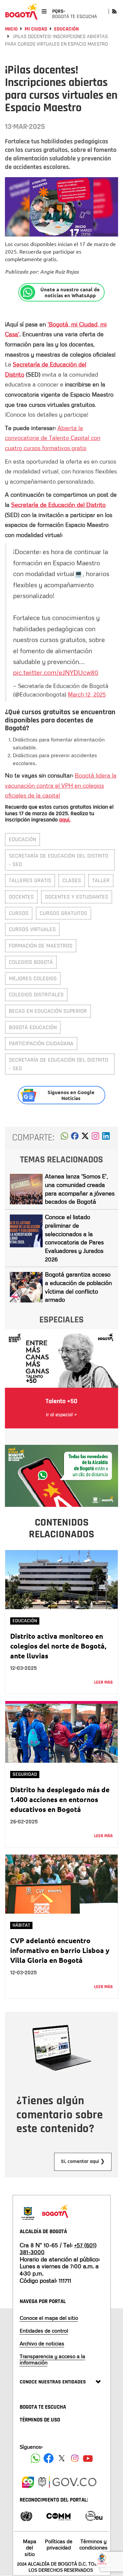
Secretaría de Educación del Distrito (58, 505)
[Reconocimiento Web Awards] (94, 2515)
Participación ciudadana (41, 1043)
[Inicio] (21, 11)
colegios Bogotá (31, 962)
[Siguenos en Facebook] (35, 2458)
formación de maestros (41, 946)
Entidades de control (44, 2331)
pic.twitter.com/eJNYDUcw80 (56, 672)
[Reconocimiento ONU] (26, 2515)
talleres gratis (30, 880)
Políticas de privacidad (59, 2544)
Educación (66, 29)
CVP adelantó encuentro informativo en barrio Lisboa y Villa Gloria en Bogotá (60, 1950)
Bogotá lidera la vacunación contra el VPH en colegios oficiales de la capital (61, 785)
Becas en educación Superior (48, 1011)
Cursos (19, 913)
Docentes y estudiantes (77, 897)
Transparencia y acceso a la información (52, 2359)
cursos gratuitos (63, 913)
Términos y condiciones (93, 2544)
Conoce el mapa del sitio (49, 2318)
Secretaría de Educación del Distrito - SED (59, 860)
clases (72, 880)
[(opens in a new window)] (95, 1138)
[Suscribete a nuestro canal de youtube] (88, 2458)
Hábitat (21, 1925)
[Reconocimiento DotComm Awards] (58, 2515)
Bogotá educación (33, 1027)
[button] (64, 1138)
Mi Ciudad (36, 29)
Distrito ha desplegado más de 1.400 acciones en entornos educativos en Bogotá (60, 1799)
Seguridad (25, 1774)
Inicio (11, 29)
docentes (21, 897)
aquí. (65, 820)
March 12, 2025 (87, 694)
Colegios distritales (36, 995)
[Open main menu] (44, 11)
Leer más (103, 1682)
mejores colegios (33, 978)
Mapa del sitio (30, 2547)
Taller (101, 880)
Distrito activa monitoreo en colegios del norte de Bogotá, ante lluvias (58, 1646)
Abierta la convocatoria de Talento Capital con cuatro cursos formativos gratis (53, 438)
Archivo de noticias (42, 2343)
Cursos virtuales (32, 929)
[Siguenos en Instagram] (75, 2458)
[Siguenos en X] (62, 2458)
